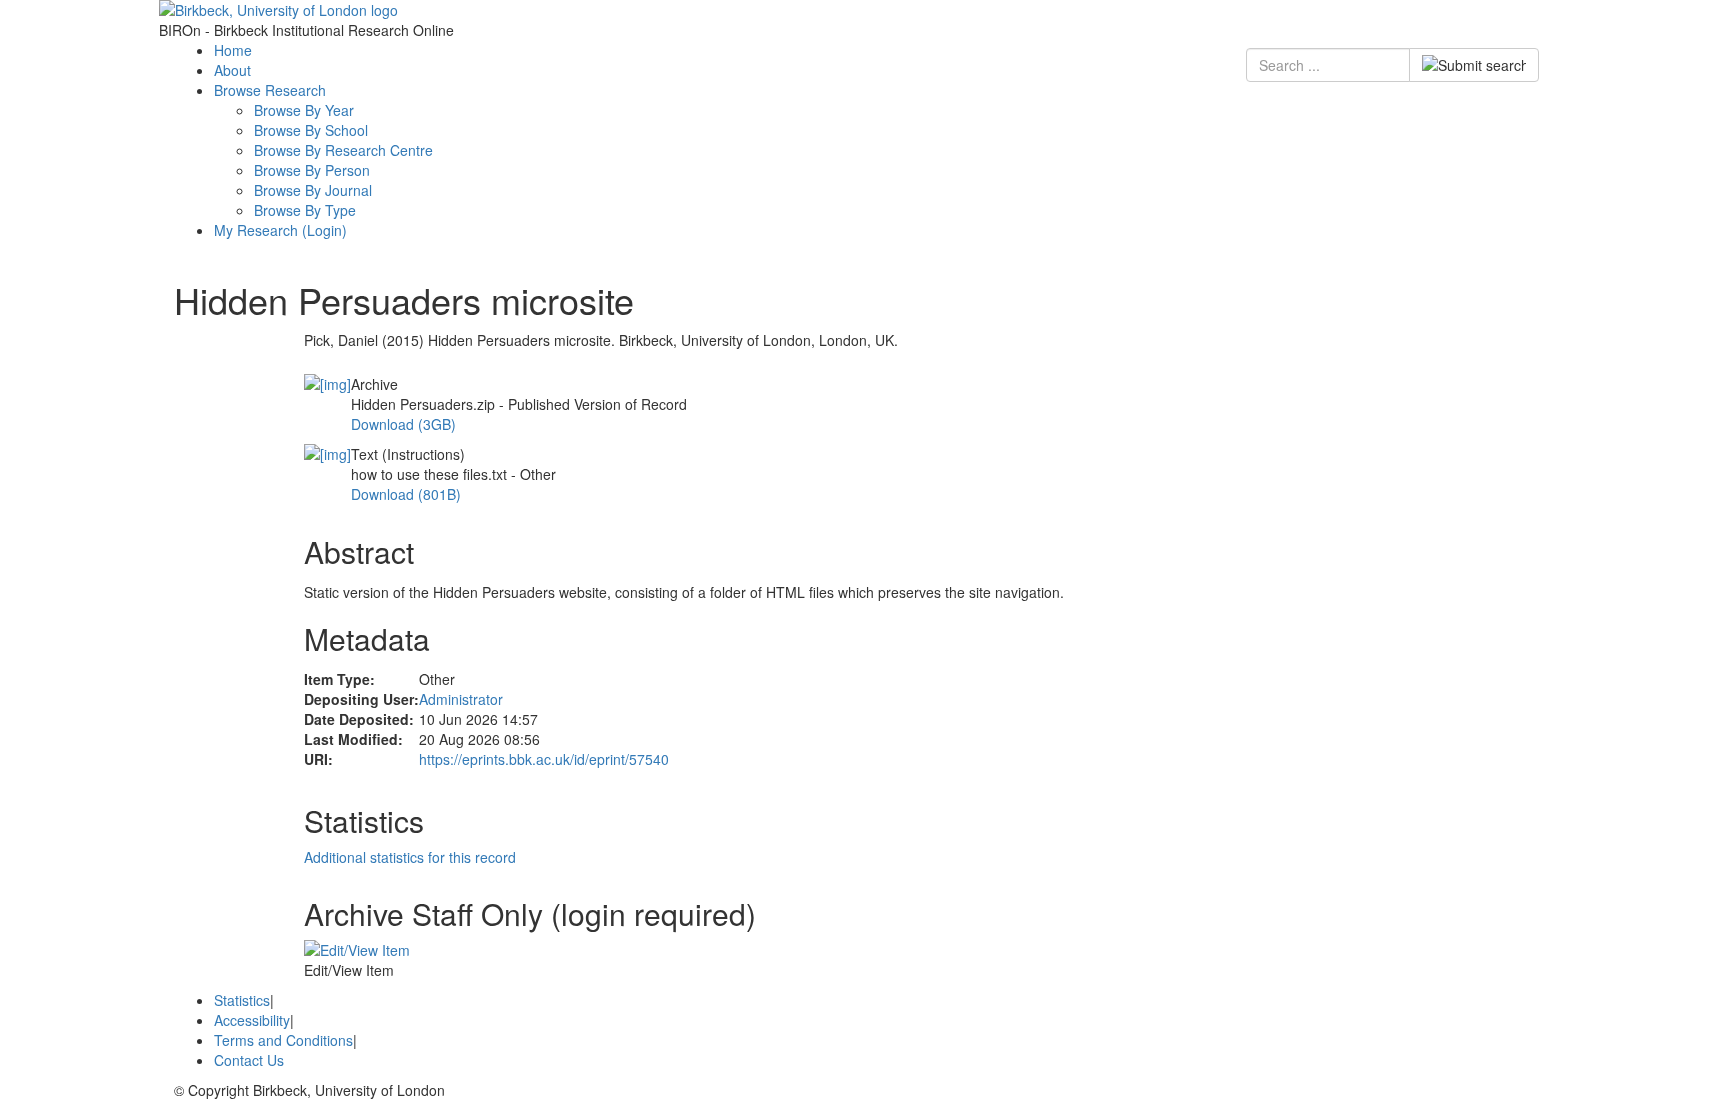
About (232, 70)
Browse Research (270, 90)
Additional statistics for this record (410, 857)
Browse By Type (305, 210)
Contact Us (249, 1060)
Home (233, 50)
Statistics (242, 1000)
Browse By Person (312, 170)
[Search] (1474, 65)
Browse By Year (304, 110)
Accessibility (252, 1020)
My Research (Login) (280, 230)
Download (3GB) (403, 424)
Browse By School (311, 130)
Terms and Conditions (283, 1040)
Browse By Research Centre (343, 150)
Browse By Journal (313, 190)
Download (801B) (406, 494)
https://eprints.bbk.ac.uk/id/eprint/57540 (544, 759)
